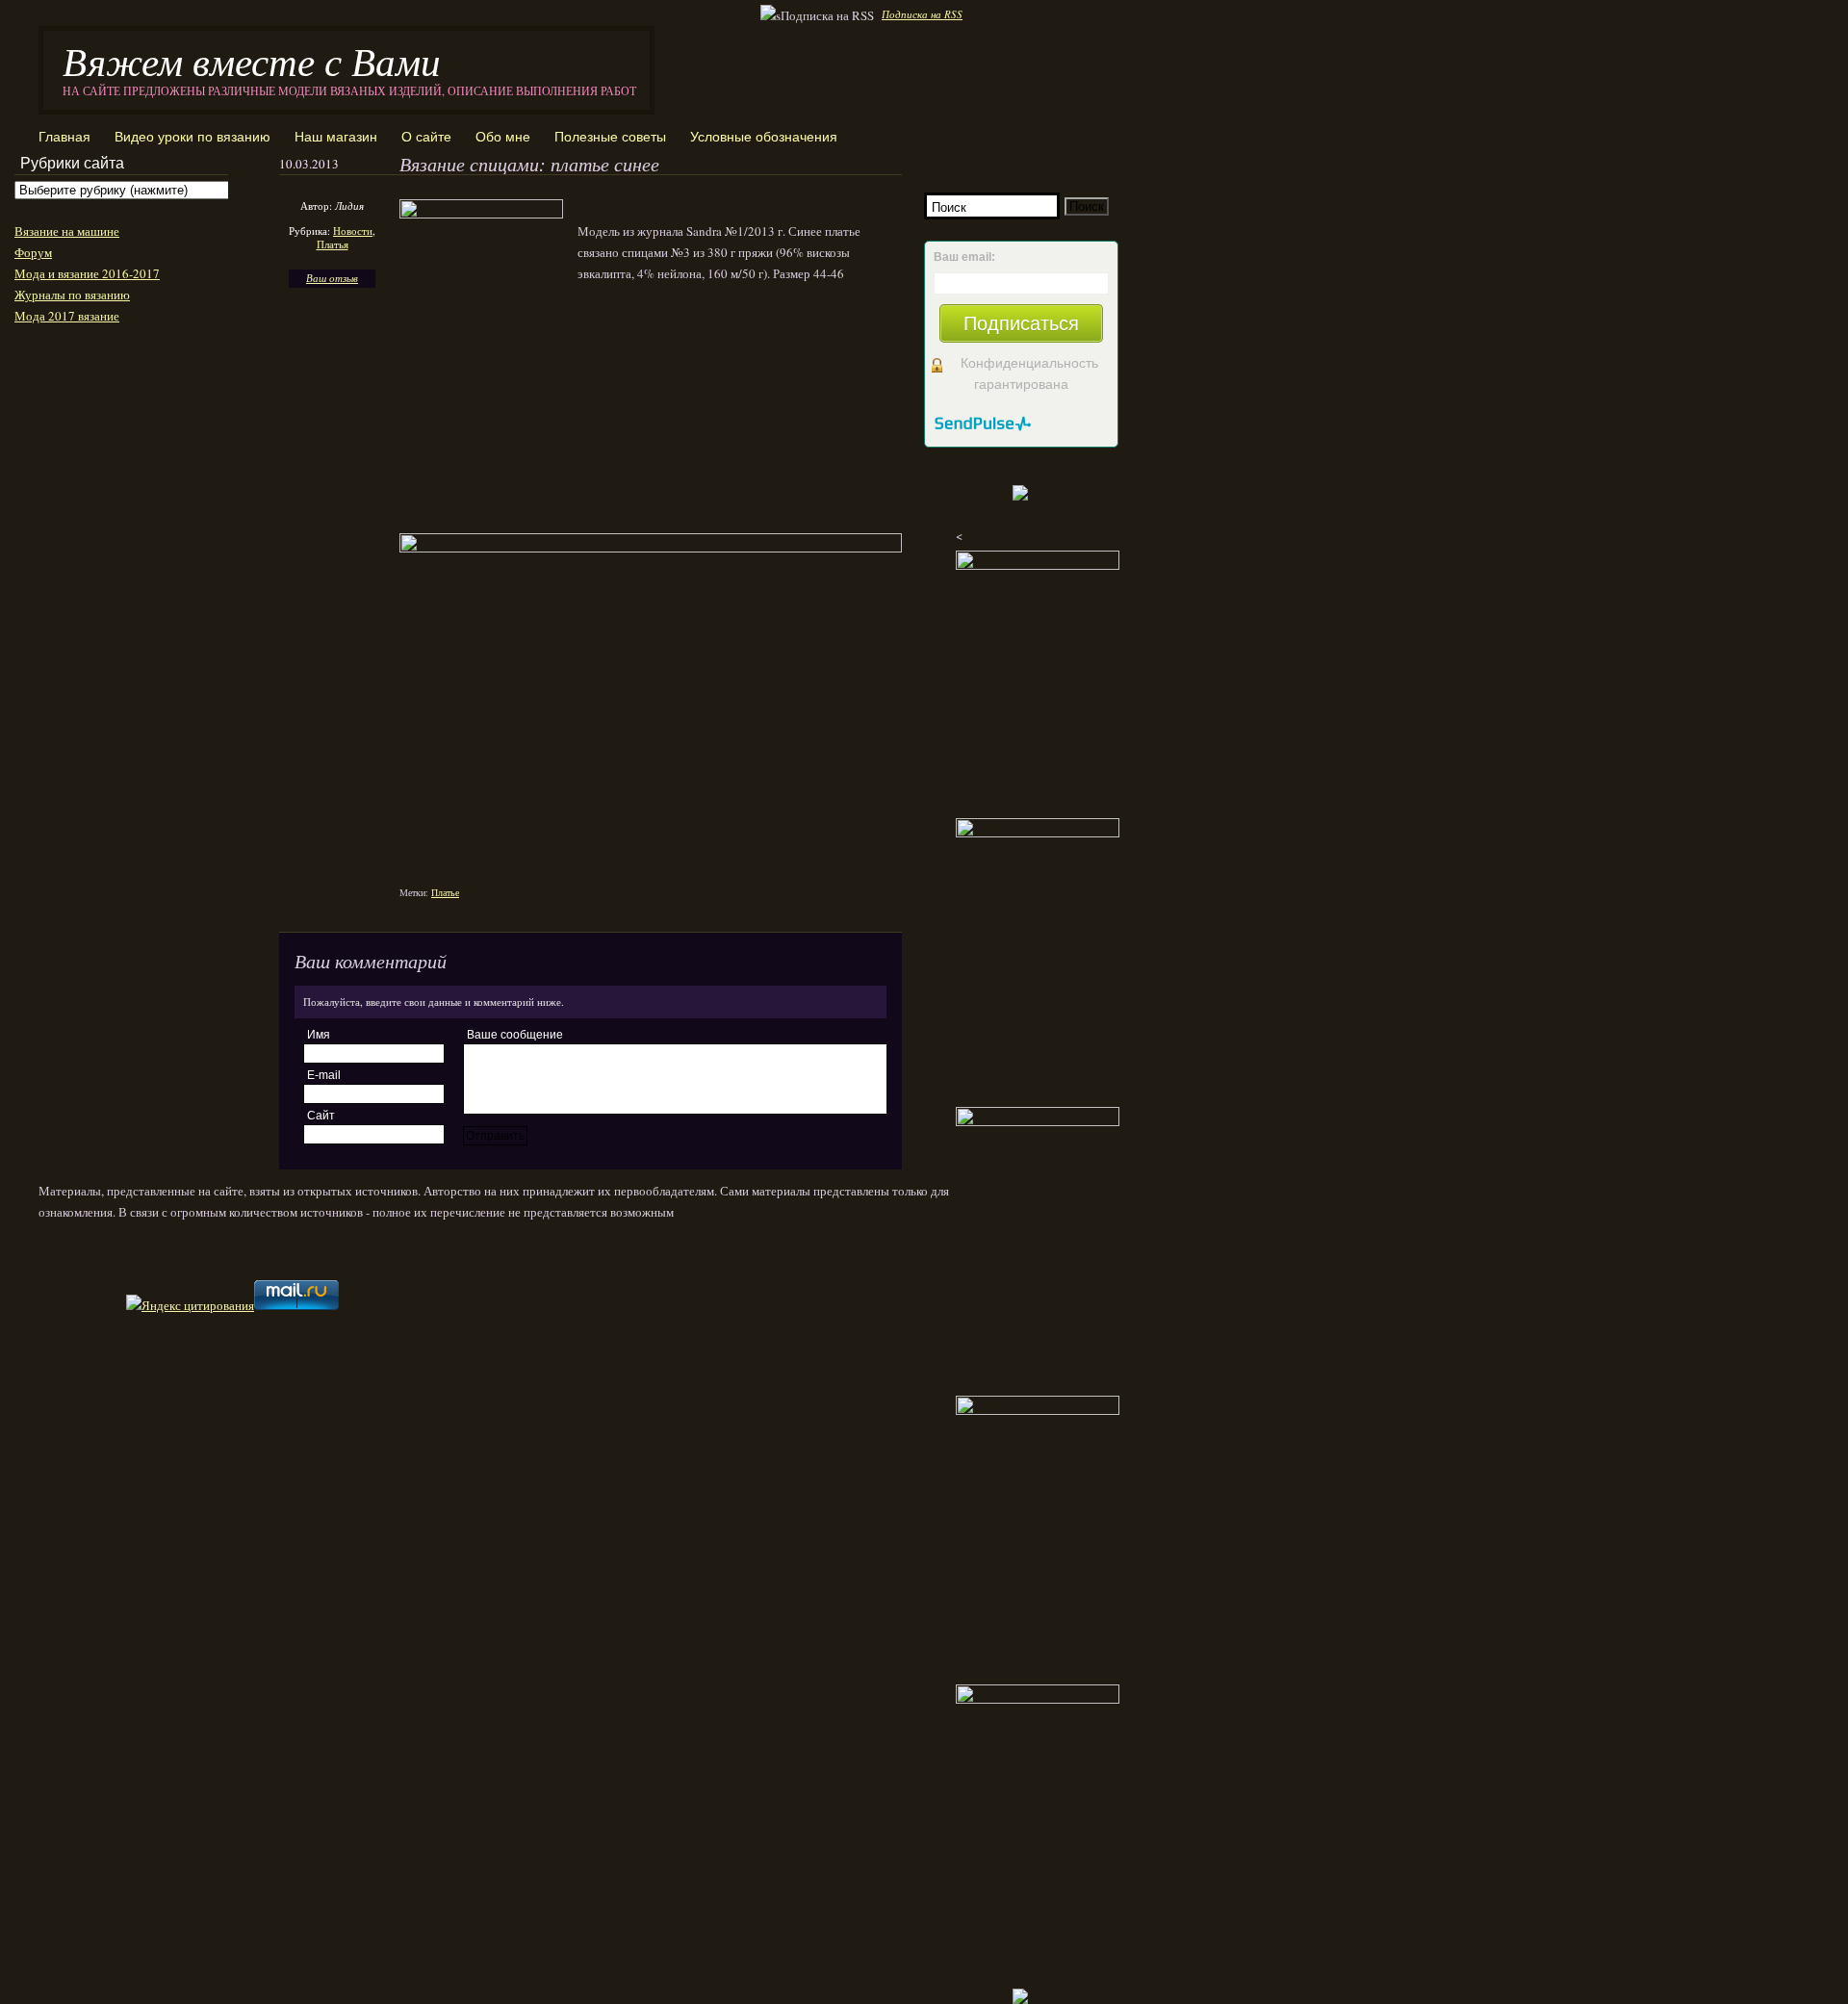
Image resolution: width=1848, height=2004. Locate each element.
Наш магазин (336, 137)
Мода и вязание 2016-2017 (87, 273)
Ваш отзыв (332, 278)
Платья (333, 244)
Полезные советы (610, 137)
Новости (353, 231)
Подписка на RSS (922, 14)
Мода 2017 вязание (67, 316)
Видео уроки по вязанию (192, 137)
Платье (445, 892)
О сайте (426, 137)
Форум (33, 252)
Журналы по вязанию (72, 295)
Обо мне (503, 137)
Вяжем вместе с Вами (252, 60)
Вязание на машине (67, 231)
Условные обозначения (764, 137)
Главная (64, 137)
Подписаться (1021, 323)
